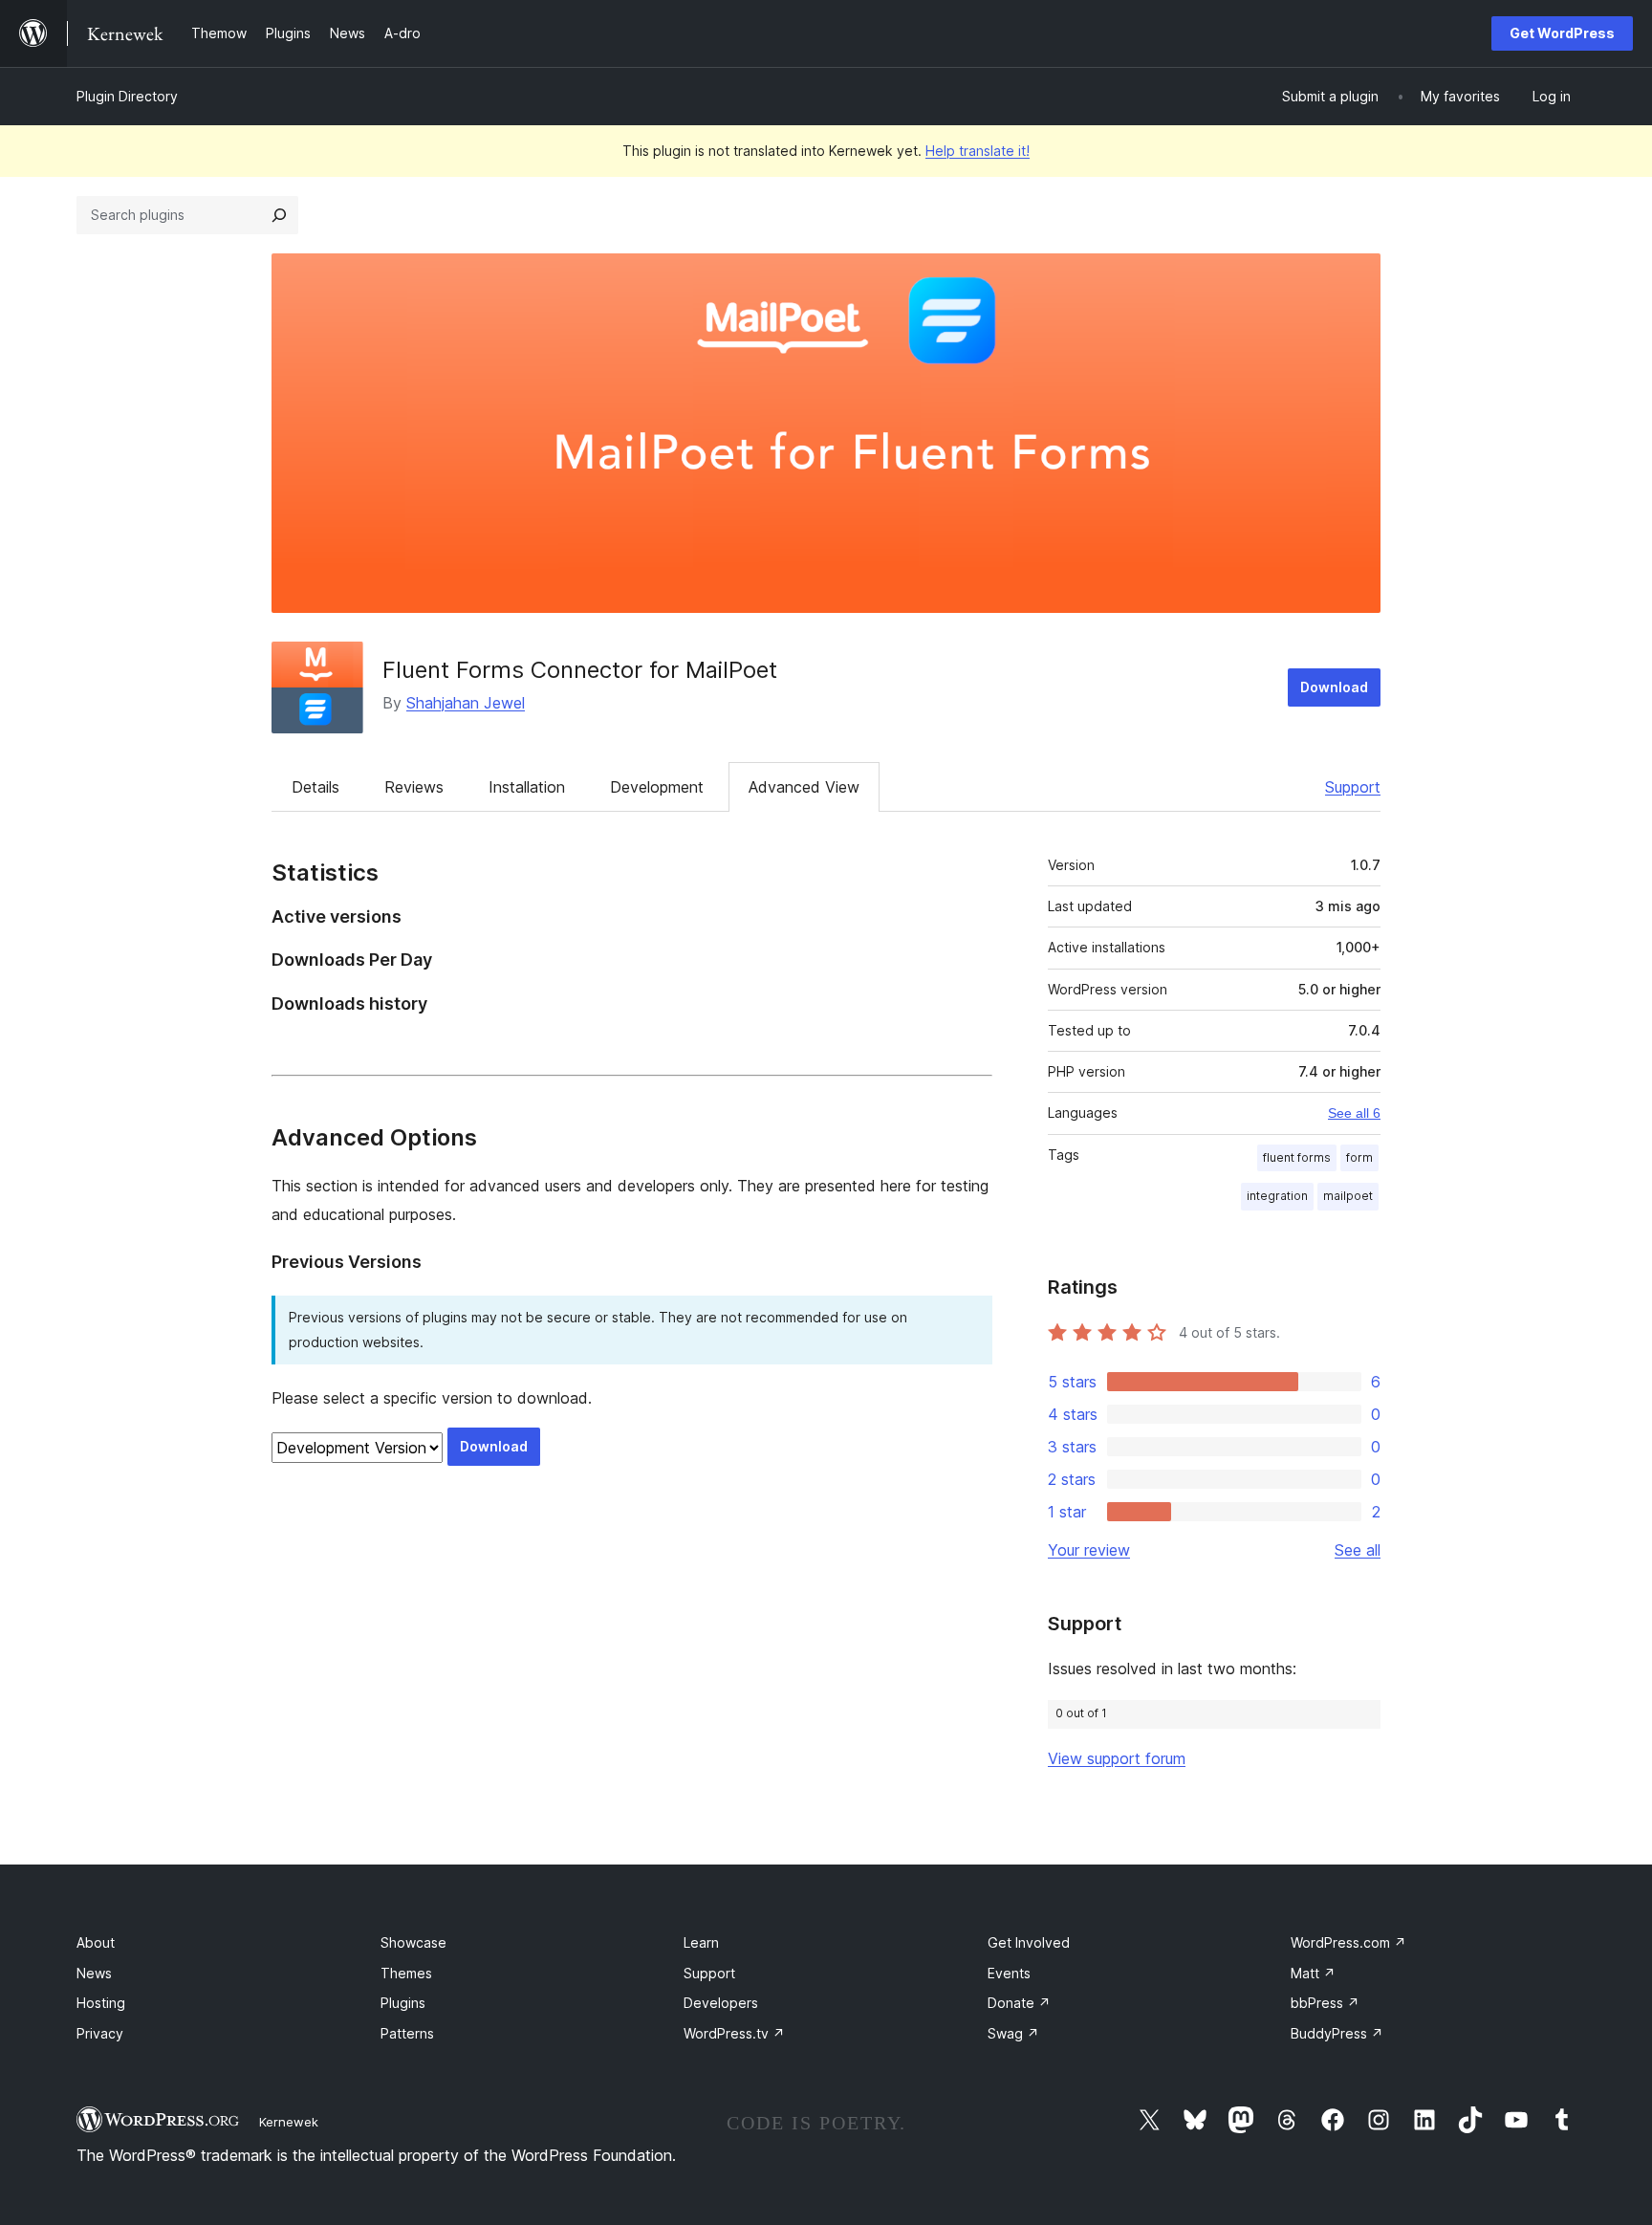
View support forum (1117, 1758)
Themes (406, 1973)
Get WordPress (1562, 33)
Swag (1013, 2033)
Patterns (407, 2033)
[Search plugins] (279, 215)
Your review (1089, 1550)
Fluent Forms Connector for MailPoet (580, 670)
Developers (721, 2003)
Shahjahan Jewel (466, 703)
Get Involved (1029, 1942)
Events (1009, 1973)
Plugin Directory (127, 96)
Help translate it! (978, 151)
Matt (1313, 1973)
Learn (701, 1942)
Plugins (403, 2003)
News (94, 1973)
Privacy (100, 2033)
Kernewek (289, 2122)
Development (657, 787)
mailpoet (1348, 1196)
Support (1353, 787)
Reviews (414, 787)
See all (1358, 1550)
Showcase (413, 1942)
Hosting (101, 2003)
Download (1334, 687)
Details (315, 787)
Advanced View (804, 787)
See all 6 (1354, 1113)
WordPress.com (1348, 1942)
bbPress (1325, 2003)
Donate (1019, 2003)
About (96, 1942)
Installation (527, 787)
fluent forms (1297, 1157)
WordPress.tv (734, 2033)
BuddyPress (1337, 2033)
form (1359, 1157)
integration (1277, 1196)
